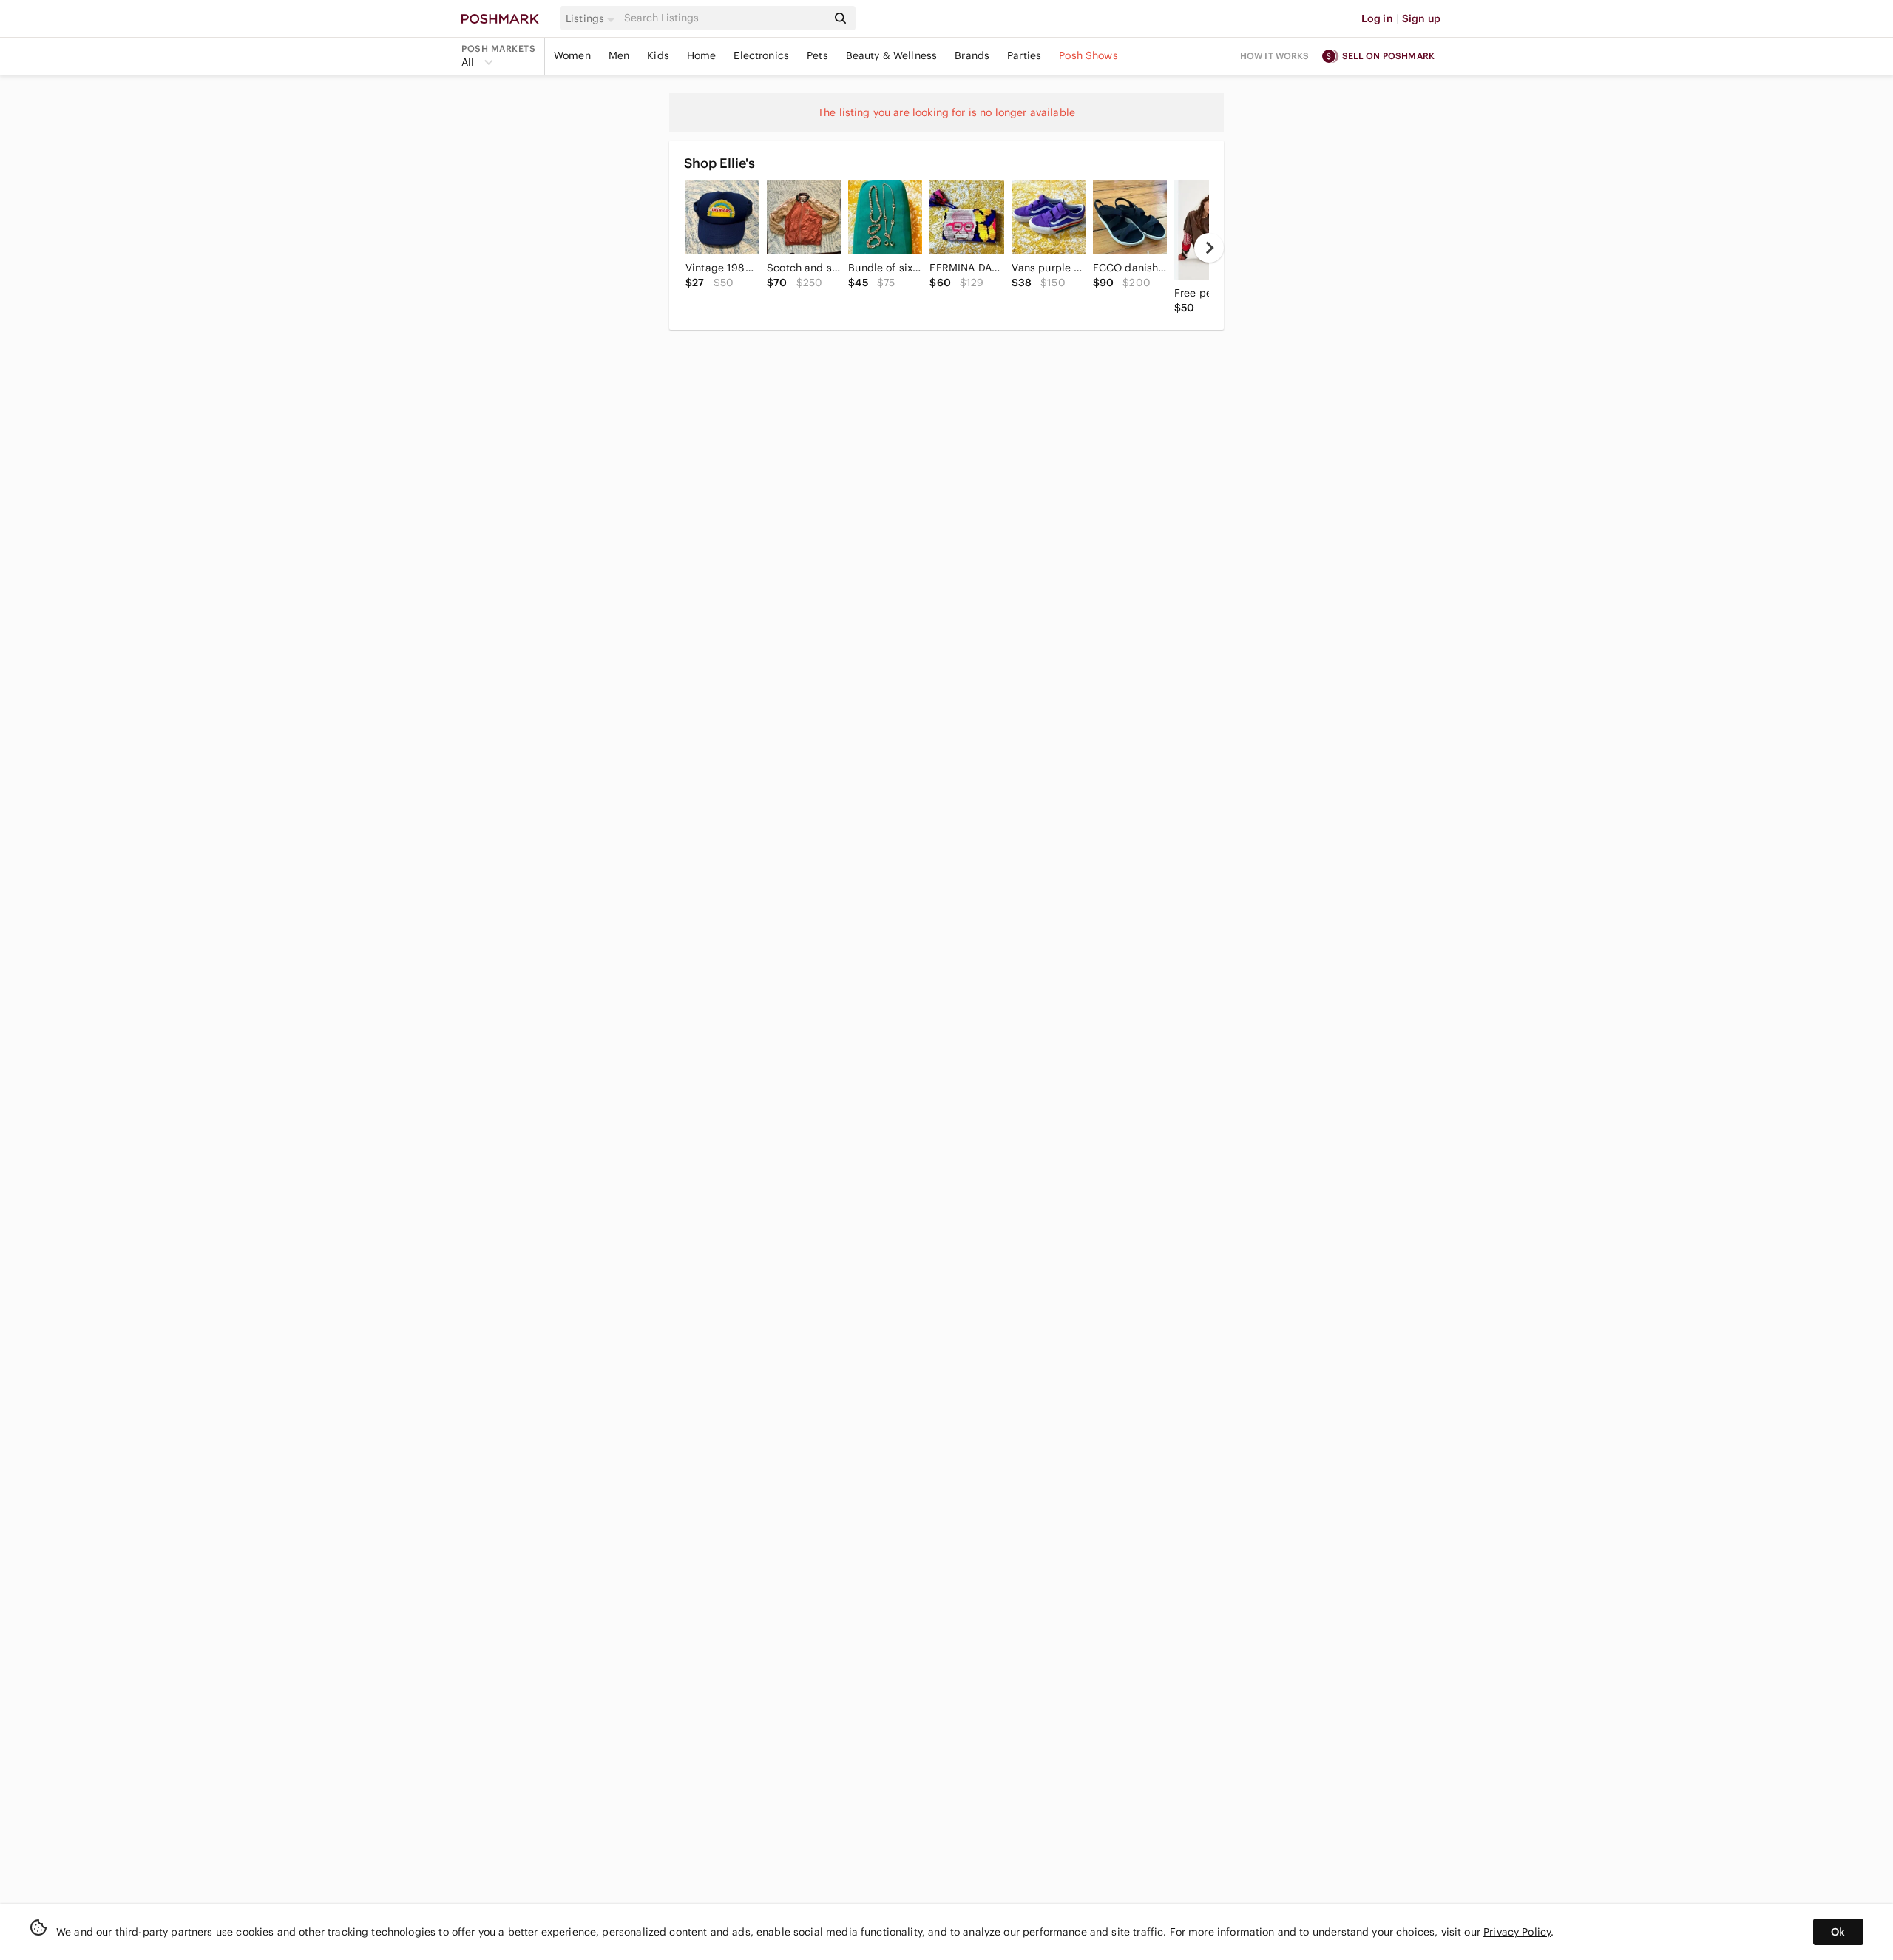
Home (702, 55)
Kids (658, 55)
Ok (1838, 1932)
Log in (1377, 18)
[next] (1209, 248)
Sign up (1421, 18)
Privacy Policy (1517, 1932)
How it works (1275, 56)
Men (619, 55)
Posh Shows (1088, 55)
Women (572, 55)
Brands (972, 55)
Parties (1024, 55)
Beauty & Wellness (892, 55)
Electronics (761, 55)
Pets (817, 55)
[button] (592, 18)
